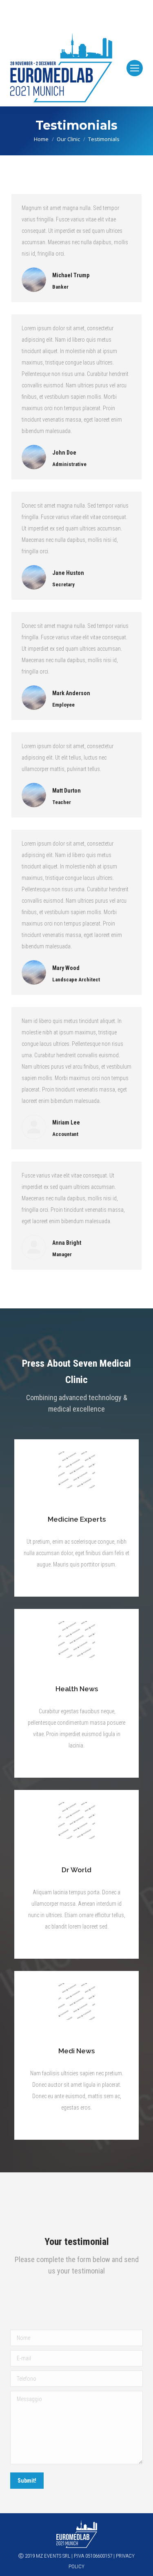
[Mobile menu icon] (135, 68)
